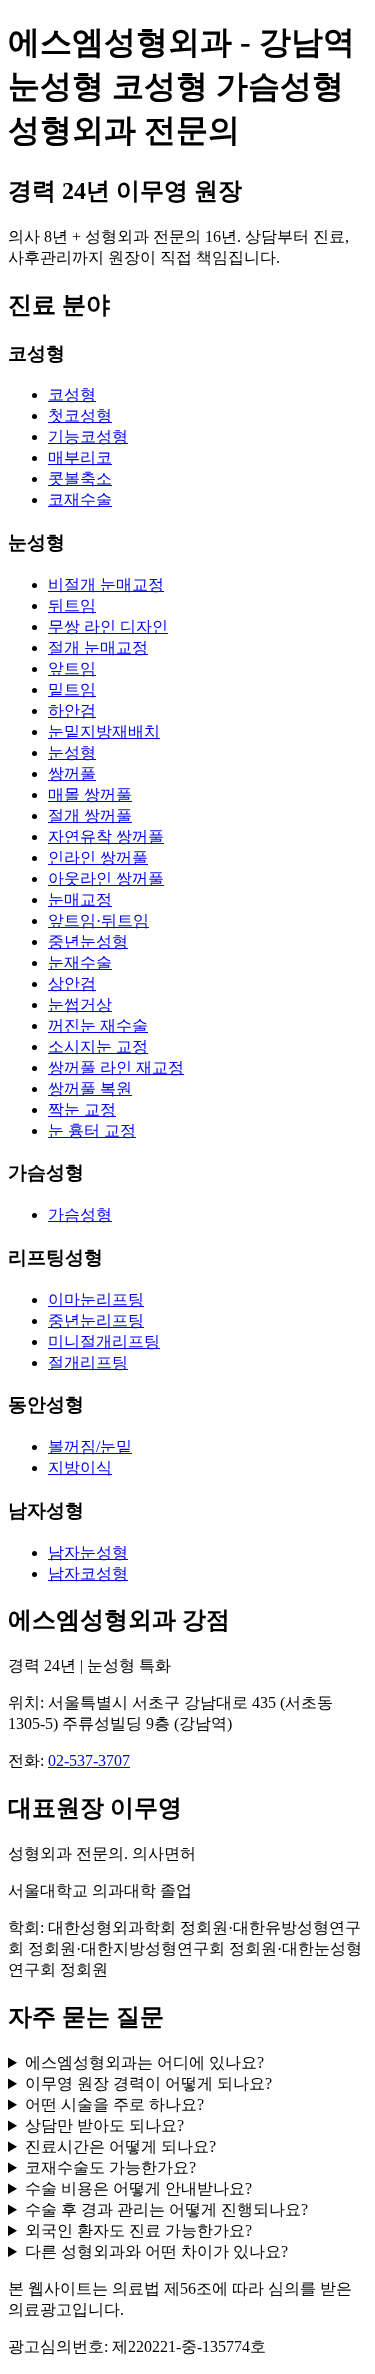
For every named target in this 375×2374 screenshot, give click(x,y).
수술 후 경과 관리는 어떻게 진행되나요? (166, 2209)
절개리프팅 (88, 1362)
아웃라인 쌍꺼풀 (106, 878)
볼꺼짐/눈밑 (90, 1446)
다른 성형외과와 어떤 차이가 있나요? (156, 2251)
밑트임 (72, 689)
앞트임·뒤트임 (98, 920)
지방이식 (80, 1467)
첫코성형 (80, 415)
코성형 (72, 394)
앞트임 (72, 668)
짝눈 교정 (82, 1109)
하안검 (72, 710)
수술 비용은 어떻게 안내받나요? (138, 2188)
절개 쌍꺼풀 (90, 815)
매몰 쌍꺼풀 (90, 794)
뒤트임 (72, 605)
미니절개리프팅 (104, 1341)
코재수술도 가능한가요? (110, 2167)
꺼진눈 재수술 (98, 1025)
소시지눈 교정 (98, 1046)
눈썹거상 (80, 1004)
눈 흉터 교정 (92, 1130)
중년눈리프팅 (96, 1320)
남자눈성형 (88, 1552)
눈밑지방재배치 (104, 731)
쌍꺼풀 (72, 773)
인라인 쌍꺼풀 (98, 857)
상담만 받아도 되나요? (104, 2125)
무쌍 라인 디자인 (108, 626)
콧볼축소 (80, 478)
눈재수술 (80, 962)
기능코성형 (88, 436)
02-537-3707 (89, 1760)
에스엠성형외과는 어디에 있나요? (144, 2062)
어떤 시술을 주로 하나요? (114, 2104)
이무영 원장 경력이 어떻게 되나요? (148, 2083)
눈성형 (72, 752)
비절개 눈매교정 (106, 584)
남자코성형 (88, 1573)
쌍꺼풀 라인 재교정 (116, 1067)
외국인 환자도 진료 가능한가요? (138, 2230)
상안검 (72, 983)
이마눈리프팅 (96, 1299)
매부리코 (80, 457)
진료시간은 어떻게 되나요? (120, 2146)
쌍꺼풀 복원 (90, 1088)
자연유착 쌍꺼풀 (106, 836)
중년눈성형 (88, 941)
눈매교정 (80, 899)
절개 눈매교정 (98, 647)
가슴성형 (80, 1214)
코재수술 (80, 499)
